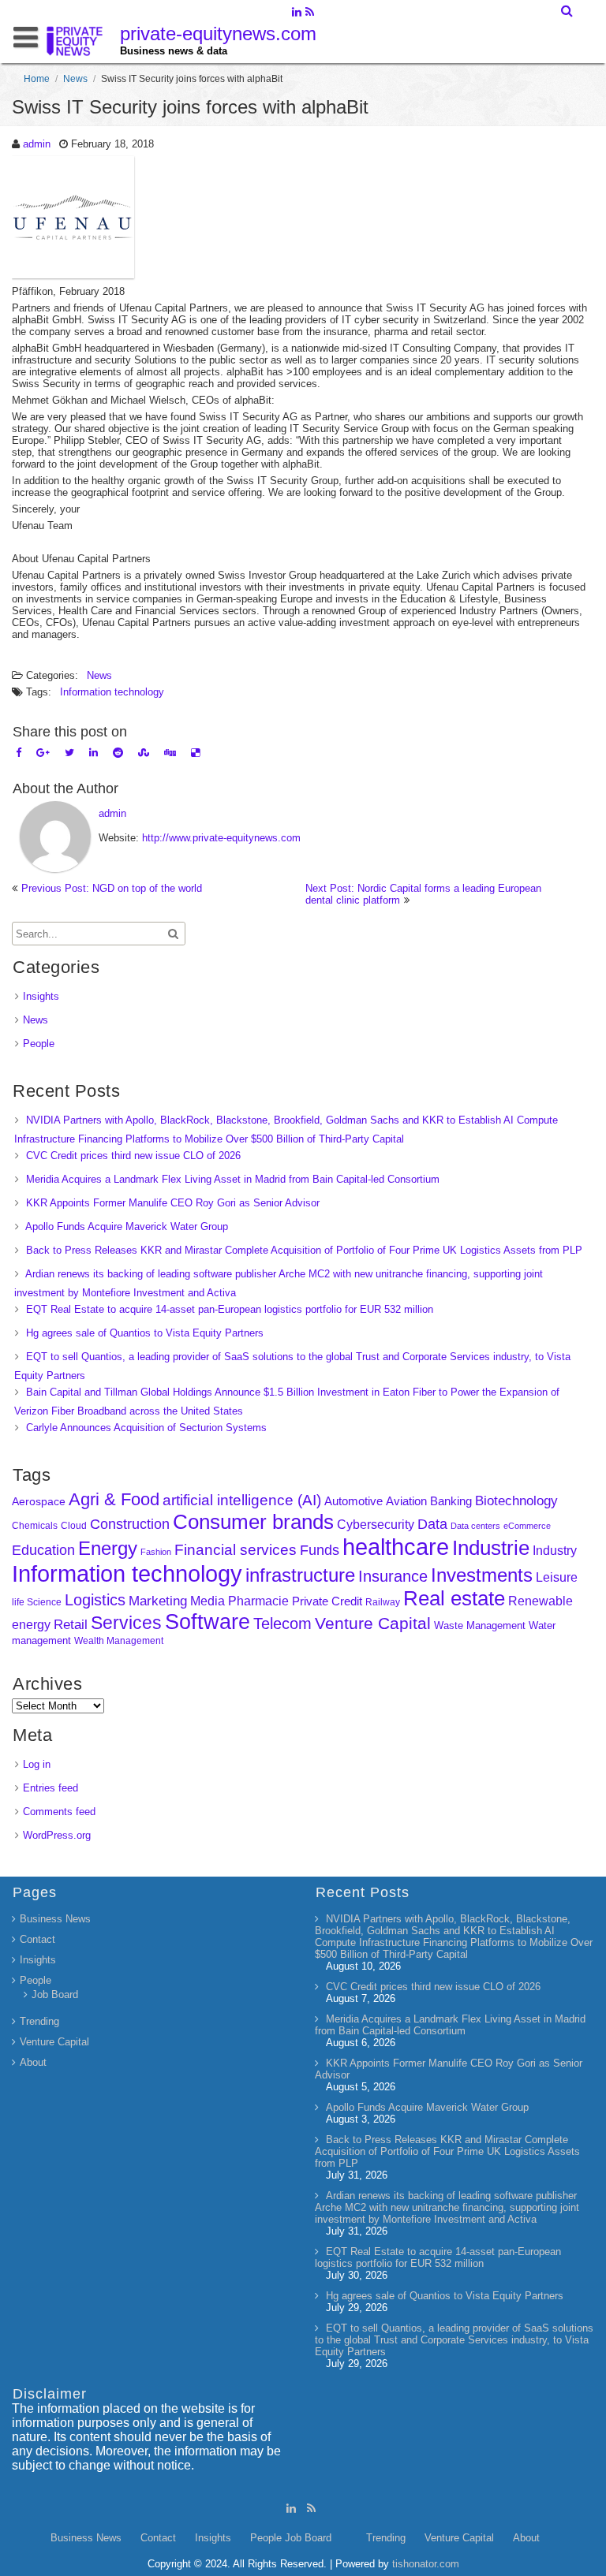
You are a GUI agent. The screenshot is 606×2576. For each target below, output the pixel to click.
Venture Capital (373, 1623)
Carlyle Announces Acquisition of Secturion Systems (146, 1428)
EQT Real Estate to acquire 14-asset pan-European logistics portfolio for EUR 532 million (230, 1309)
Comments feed (59, 1812)
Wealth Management (119, 1641)
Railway (383, 1602)
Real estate (454, 1598)
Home (37, 79)
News (75, 79)
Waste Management (480, 1625)
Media (208, 1601)
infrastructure (300, 1575)
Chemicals (35, 1526)
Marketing (158, 1601)
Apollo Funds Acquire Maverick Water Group (127, 1226)
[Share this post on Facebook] (19, 753)
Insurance (393, 1576)
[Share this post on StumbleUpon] (144, 753)
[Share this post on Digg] (170, 753)
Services (126, 1623)
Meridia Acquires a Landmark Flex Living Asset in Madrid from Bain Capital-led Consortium (233, 1179)
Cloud (74, 1525)
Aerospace (39, 1501)
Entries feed (50, 1788)
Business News (55, 1919)
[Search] (568, 11)
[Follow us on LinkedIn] (296, 13)
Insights (41, 996)
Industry (555, 1551)
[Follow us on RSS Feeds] (310, 13)
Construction (130, 1524)
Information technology (112, 692)
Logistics (95, 1600)
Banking (451, 1501)
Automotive (353, 1501)
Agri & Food (114, 1499)
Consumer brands (253, 1522)
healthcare (396, 1547)
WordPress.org (57, 1835)
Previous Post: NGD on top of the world (112, 888)
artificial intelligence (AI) (242, 1500)
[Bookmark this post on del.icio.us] (195, 753)
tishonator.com (426, 2564)
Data (432, 1524)
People (39, 1044)
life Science (37, 1602)
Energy (108, 1548)
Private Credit (327, 1601)
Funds (320, 1550)
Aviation (406, 1501)
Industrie (491, 1548)
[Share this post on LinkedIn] (94, 753)
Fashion (156, 1552)
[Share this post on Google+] (43, 753)
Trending (39, 2021)
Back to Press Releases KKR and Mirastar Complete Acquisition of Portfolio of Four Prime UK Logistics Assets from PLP (304, 1250)
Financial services (236, 1550)
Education (43, 1550)
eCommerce (527, 1526)
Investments (482, 1575)
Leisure (557, 1577)
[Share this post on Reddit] (118, 753)
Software (208, 1622)
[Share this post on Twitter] (69, 753)
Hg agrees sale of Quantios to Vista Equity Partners (145, 1333)
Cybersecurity (376, 1525)
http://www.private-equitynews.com (221, 838)
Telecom (282, 1624)
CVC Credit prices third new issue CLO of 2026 (133, 1156)
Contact (37, 1939)
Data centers (475, 1526)
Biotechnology (516, 1501)
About (33, 2062)
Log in (37, 1764)
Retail (71, 1625)
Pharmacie (258, 1601)
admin (37, 144)
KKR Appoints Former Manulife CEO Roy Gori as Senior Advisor (173, 1203)
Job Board (55, 1994)
